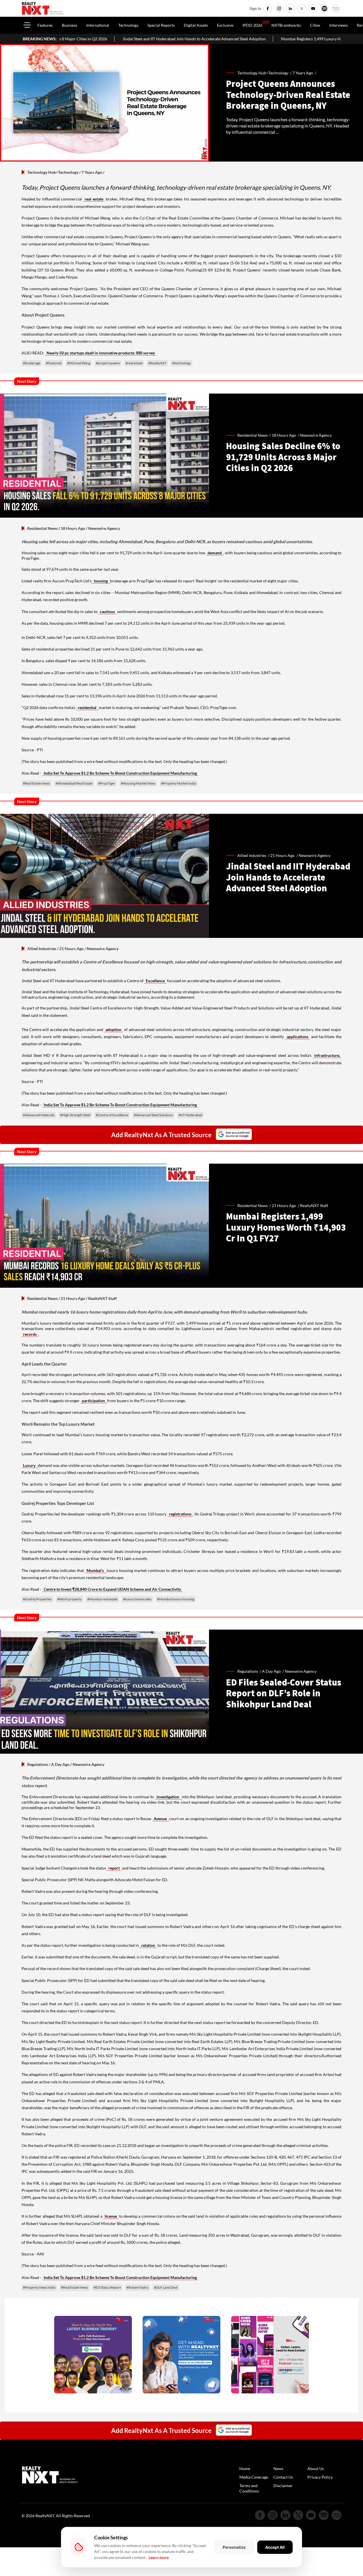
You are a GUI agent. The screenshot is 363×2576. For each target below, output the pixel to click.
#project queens (108, 363)
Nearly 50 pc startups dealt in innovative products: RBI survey (101, 353)
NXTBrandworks (286, 25)
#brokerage (32, 363)
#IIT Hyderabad (190, 1115)
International (98, 25)
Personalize (234, 2547)
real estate (94, 199)
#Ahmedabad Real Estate (74, 783)
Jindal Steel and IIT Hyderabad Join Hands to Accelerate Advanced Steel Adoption (86, 39)
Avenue (161, 1819)
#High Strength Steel (75, 1115)
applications (297, 1037)
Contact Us (283, 2477)
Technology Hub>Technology (53, 172)
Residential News (42, 528)
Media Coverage (254, 2477)
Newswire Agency (316, 435)
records (30, 1334)
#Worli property (69, 1599)
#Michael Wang (79, 363)
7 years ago (303, 73)
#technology (181, 363)
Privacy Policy (320, 2477)
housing (101, 581)
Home (245, 2469)
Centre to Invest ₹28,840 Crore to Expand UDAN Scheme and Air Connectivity (112, 1589)
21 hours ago (282, 855)
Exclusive (225, 25)
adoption (113, 1029)
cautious (107, 611)
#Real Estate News (36, 783)
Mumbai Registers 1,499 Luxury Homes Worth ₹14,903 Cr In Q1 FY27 (234, 39)
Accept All (275, 2547)
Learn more (159, 2557)
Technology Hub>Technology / (265, 73)
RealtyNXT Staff (314, 1206)
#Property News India (39, 2287)
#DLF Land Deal (166, 2287)
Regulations (38, 1764)
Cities (315, 25)
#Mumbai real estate (102, 1599)
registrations (180, 1514)
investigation (168, 1797)
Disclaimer (283, 2486)
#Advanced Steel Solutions (153, 1115)
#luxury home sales (137, 1599)
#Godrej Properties (37, 1599)
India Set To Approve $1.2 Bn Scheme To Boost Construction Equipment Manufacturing (120, 773)
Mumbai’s (96, 1570)
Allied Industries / (254, 855)
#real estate (134, 363)
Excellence (155, 981)
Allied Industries (42, 949)
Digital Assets (196, 25)
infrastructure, (327, 1055)
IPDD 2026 (252, 25)
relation (148, 1945)
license (111, 2216)
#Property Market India (179, 783)
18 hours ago (284, 435)
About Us (316, 2469)
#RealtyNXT (157, 363)
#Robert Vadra (137, 2287)
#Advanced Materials (39, 1115)
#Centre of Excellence (112, 1115)
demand (215, 553)
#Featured (54, 363)
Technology (128, 25)
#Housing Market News (138, 783)
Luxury (30, 1465)
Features (45, 25)
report (114, 1868)
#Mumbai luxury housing (176, 1599)
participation (94, 1401)
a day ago (271, 1671)
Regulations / (250, 1671)
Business (69, 25)
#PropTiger (107, 783)
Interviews (338, 25)
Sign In (255, 8)
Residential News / (255, 435)
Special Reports (161, 25)
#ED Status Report (107, 2287)
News (278, 2469)
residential (87, 707)
